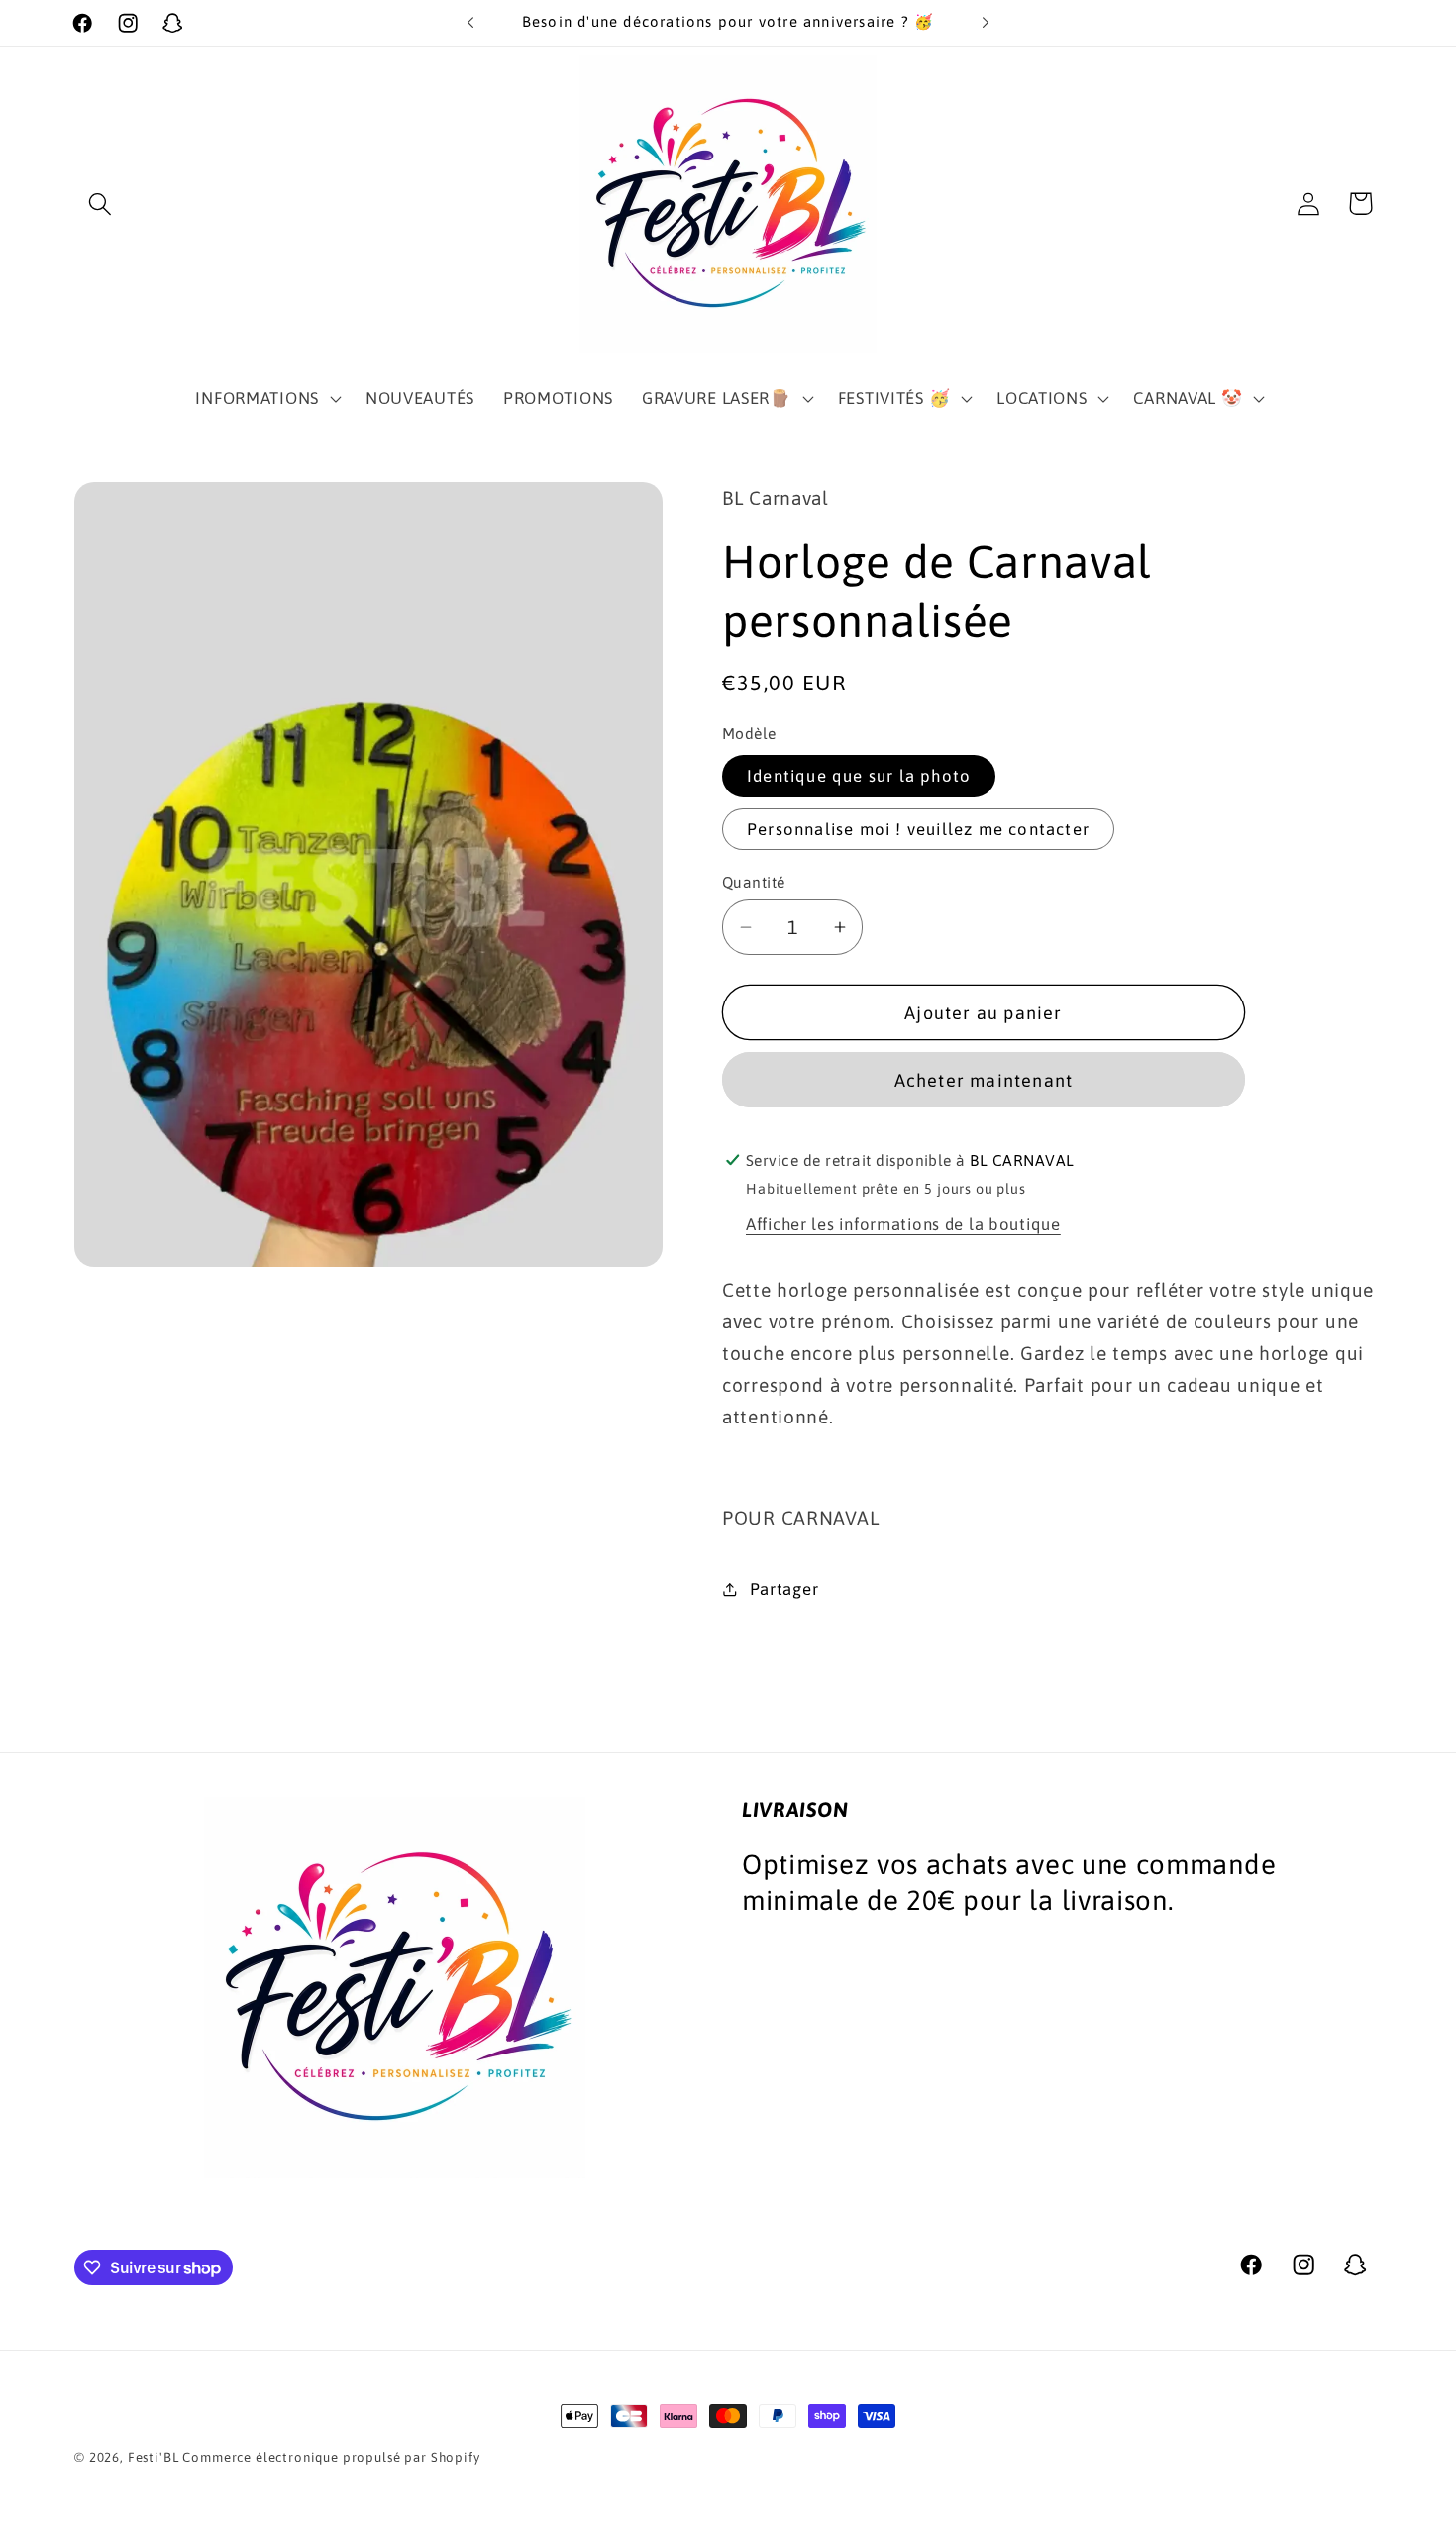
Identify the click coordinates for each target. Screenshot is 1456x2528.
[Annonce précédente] (470, 23)
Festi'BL (154, 2457)
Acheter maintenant (984, 1080)
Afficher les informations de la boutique (903, 1224)
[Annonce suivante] (986, 23)
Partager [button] (784, 1589)
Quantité (754, 882)
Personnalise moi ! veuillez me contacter (918, 829)
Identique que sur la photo (859, 776)
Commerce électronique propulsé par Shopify (331, 2457)
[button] (101, 204)
